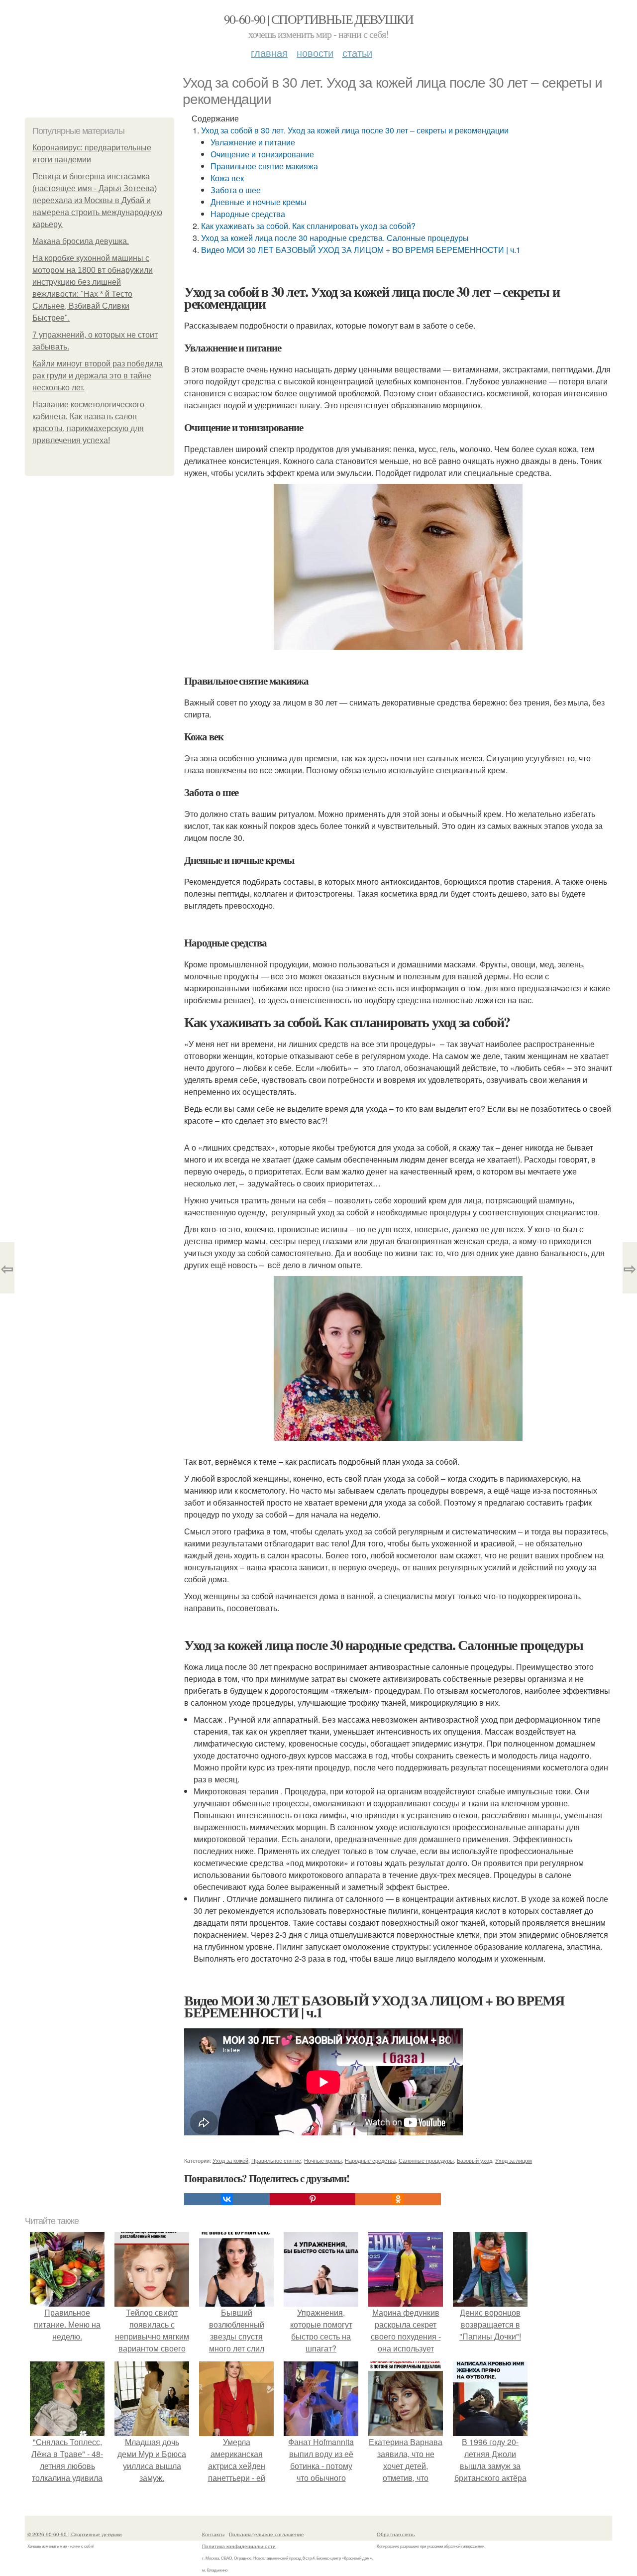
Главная (269, 53)
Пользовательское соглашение (266, 2534)
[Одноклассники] (398, 2199)
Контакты (213, 2534)
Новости (315, 53)
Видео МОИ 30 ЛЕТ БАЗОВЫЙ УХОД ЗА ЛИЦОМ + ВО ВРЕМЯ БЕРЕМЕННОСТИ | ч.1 (361, 250)
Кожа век (227, 178)
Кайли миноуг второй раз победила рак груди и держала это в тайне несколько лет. (98, 376)
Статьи (357, 53)
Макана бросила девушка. (81, 241)
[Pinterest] (313, 2199)
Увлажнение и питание (253, 142)
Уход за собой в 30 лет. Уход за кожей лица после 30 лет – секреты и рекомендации (355, 130)
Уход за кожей (230, 2160)
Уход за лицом (514, 2160)
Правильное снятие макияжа (264, 166)
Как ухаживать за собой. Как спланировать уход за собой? (308, 226)
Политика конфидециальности (239, 2546)
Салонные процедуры (426, 2160)
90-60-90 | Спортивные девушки (319, 19)
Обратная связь (396, 2534)
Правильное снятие (276, 2160)
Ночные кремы (323, 2160)
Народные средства (248, 214)
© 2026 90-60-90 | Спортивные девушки (75, 2534)
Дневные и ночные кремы (259, 202)
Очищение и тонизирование (262, 154)
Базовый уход (475, 2160)
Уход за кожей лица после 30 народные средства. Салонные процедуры (335, 238)
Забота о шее (236, 190)
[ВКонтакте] (227, 2199)
